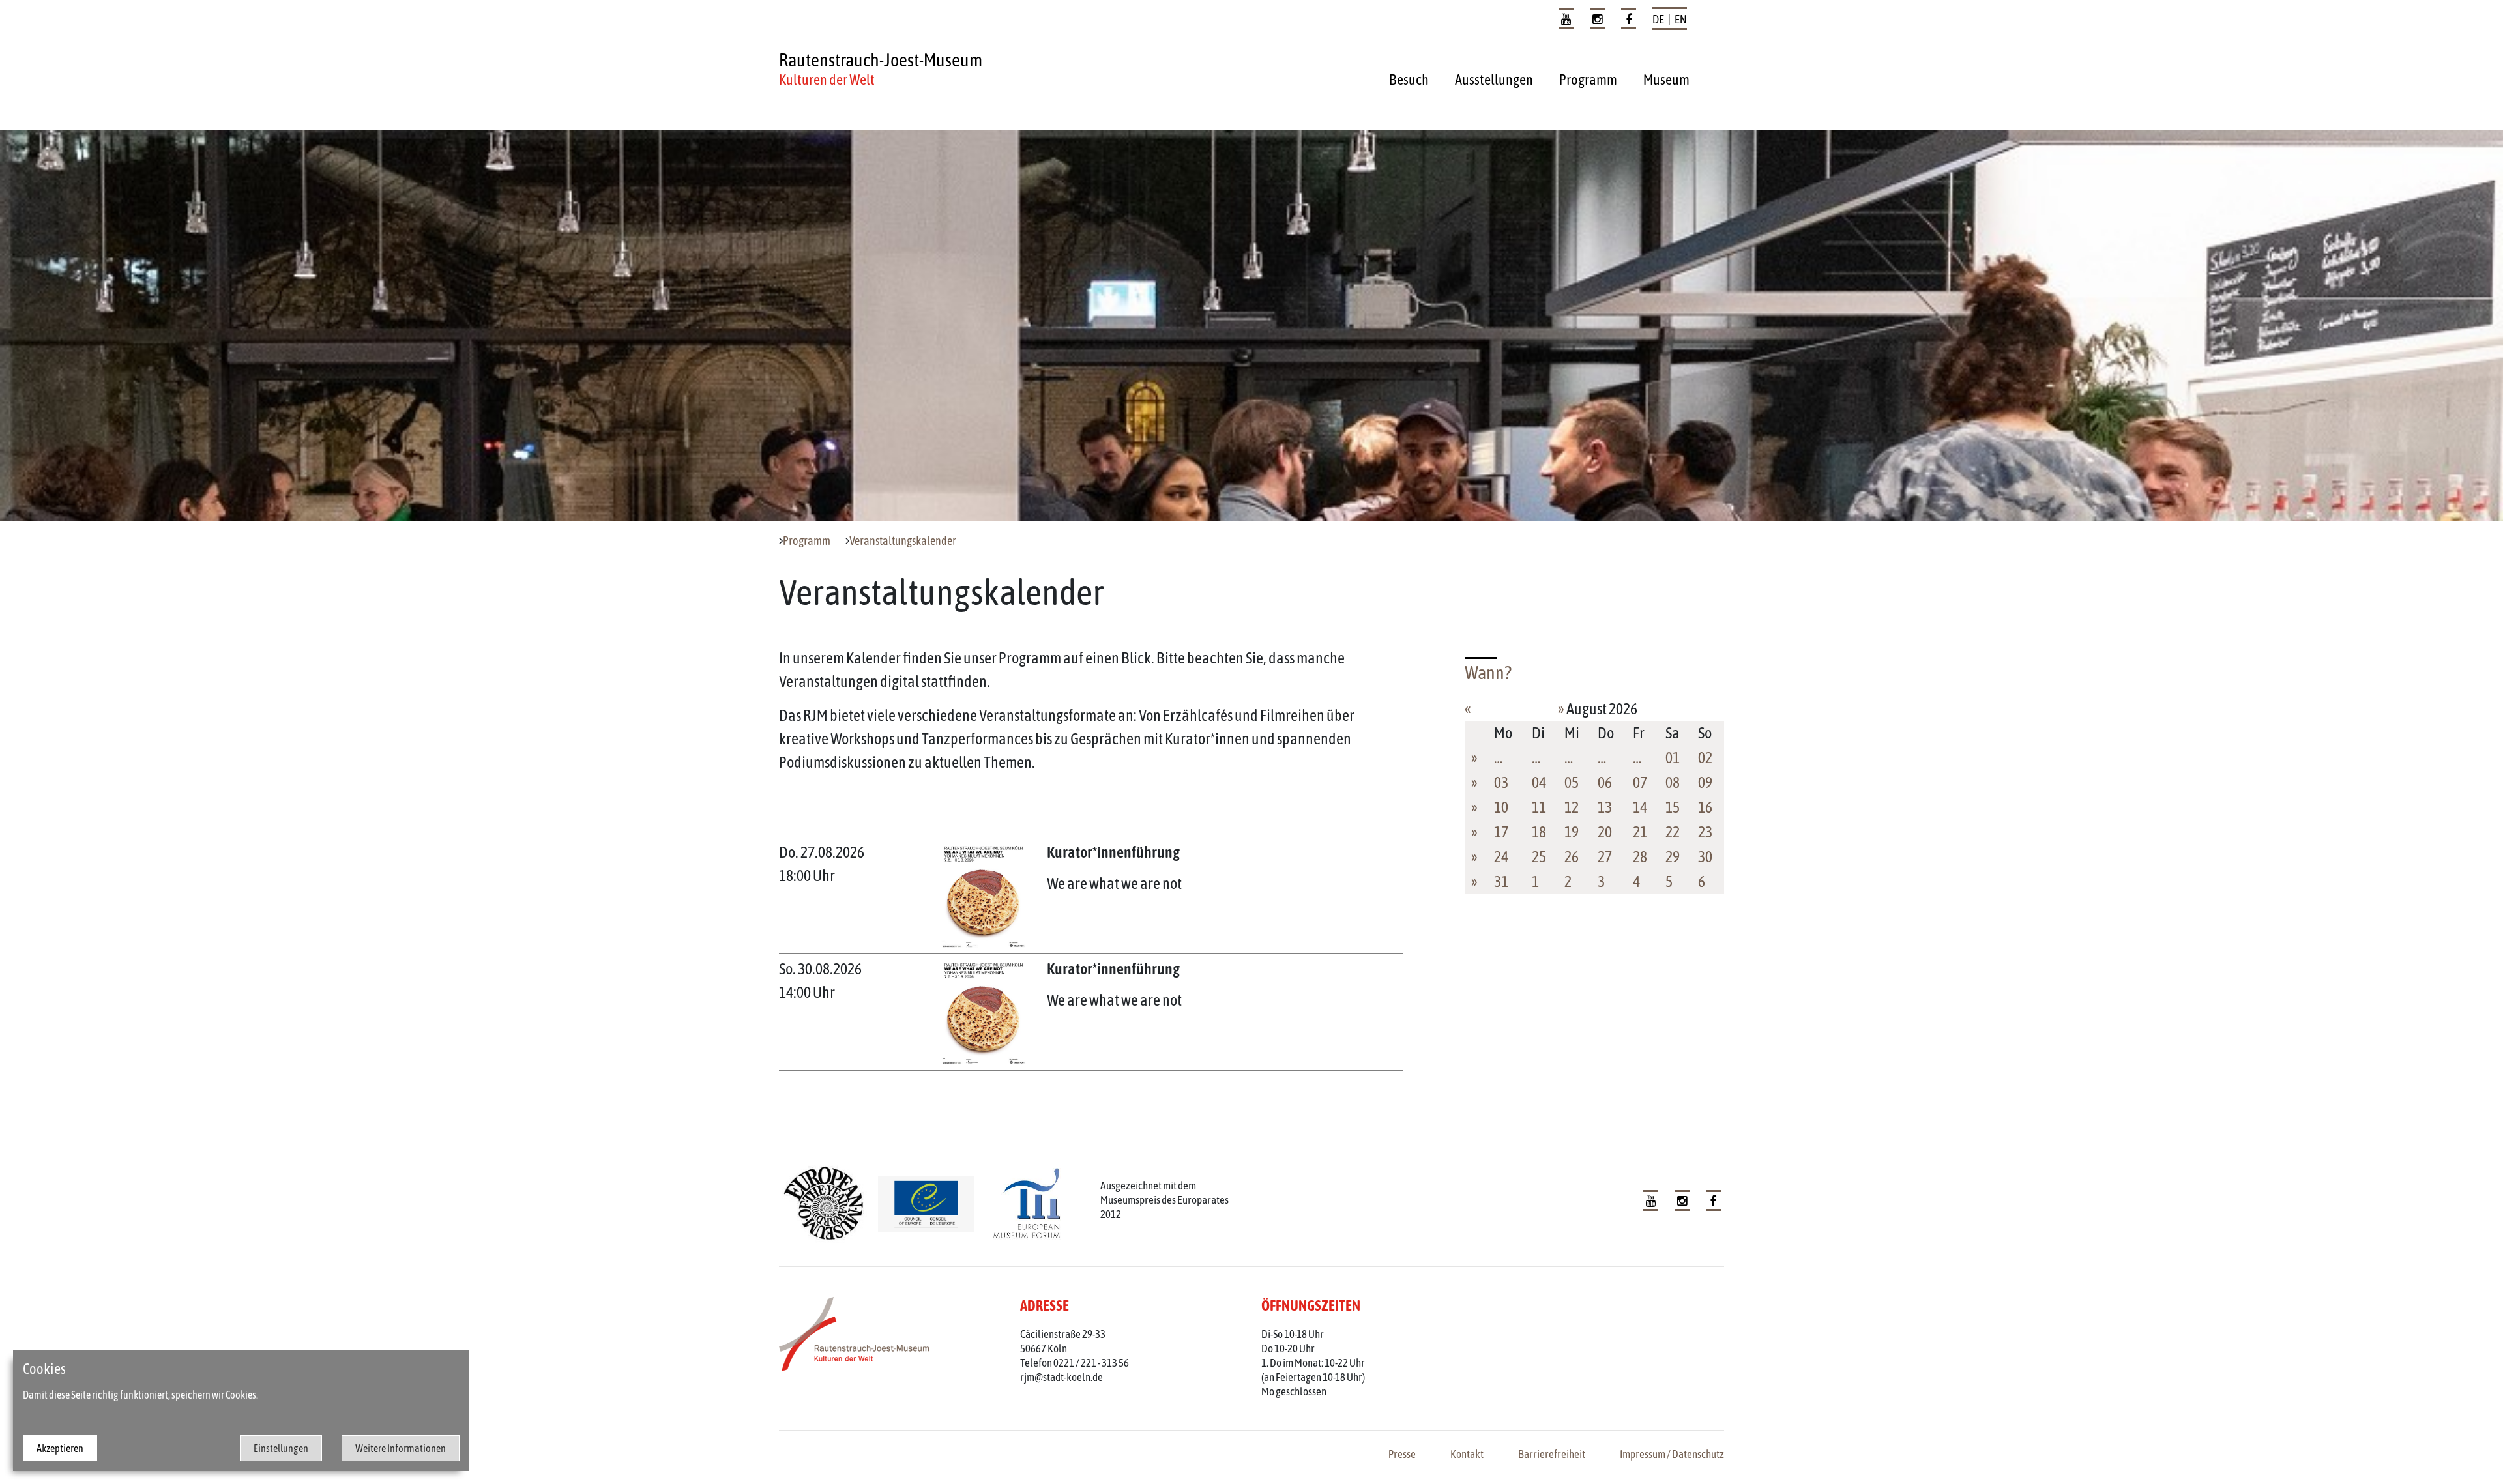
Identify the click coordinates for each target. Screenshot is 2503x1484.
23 (1705, 832)
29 (1673, 857)
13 (1605, 807)
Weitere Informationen (401, 1448)
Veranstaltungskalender (903, 541)
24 (1501, 857)
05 (1572, 782)
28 (1640, 857)
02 (1705, 758)
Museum (1666, 80)
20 (1605, 832)
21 (1640, 832)
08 (1673, 782)
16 (1705, 807)
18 (1539, 832)
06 (1605, 782)
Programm (1588, 80)
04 (1539, 782)
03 (1501, 782)
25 (1539, 857)
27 (1605, 857)
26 (1572, 857)
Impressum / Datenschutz (1672, 1454)
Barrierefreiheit (1552, 1454)
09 (1705, 782)
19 (1572, 832)
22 (1673, 832)
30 (1705, 857)
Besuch (1409, 80)
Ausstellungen (1494, 80)
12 (1572, 807)
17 (1501, 832)
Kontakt (1467, 1454)
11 (1539, 807)
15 (1673, 807)
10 (1501, 807)
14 (1640, 807)
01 (1673, 758)
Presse (1402, 1454)
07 (1640, 782)
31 (1501, 881)
